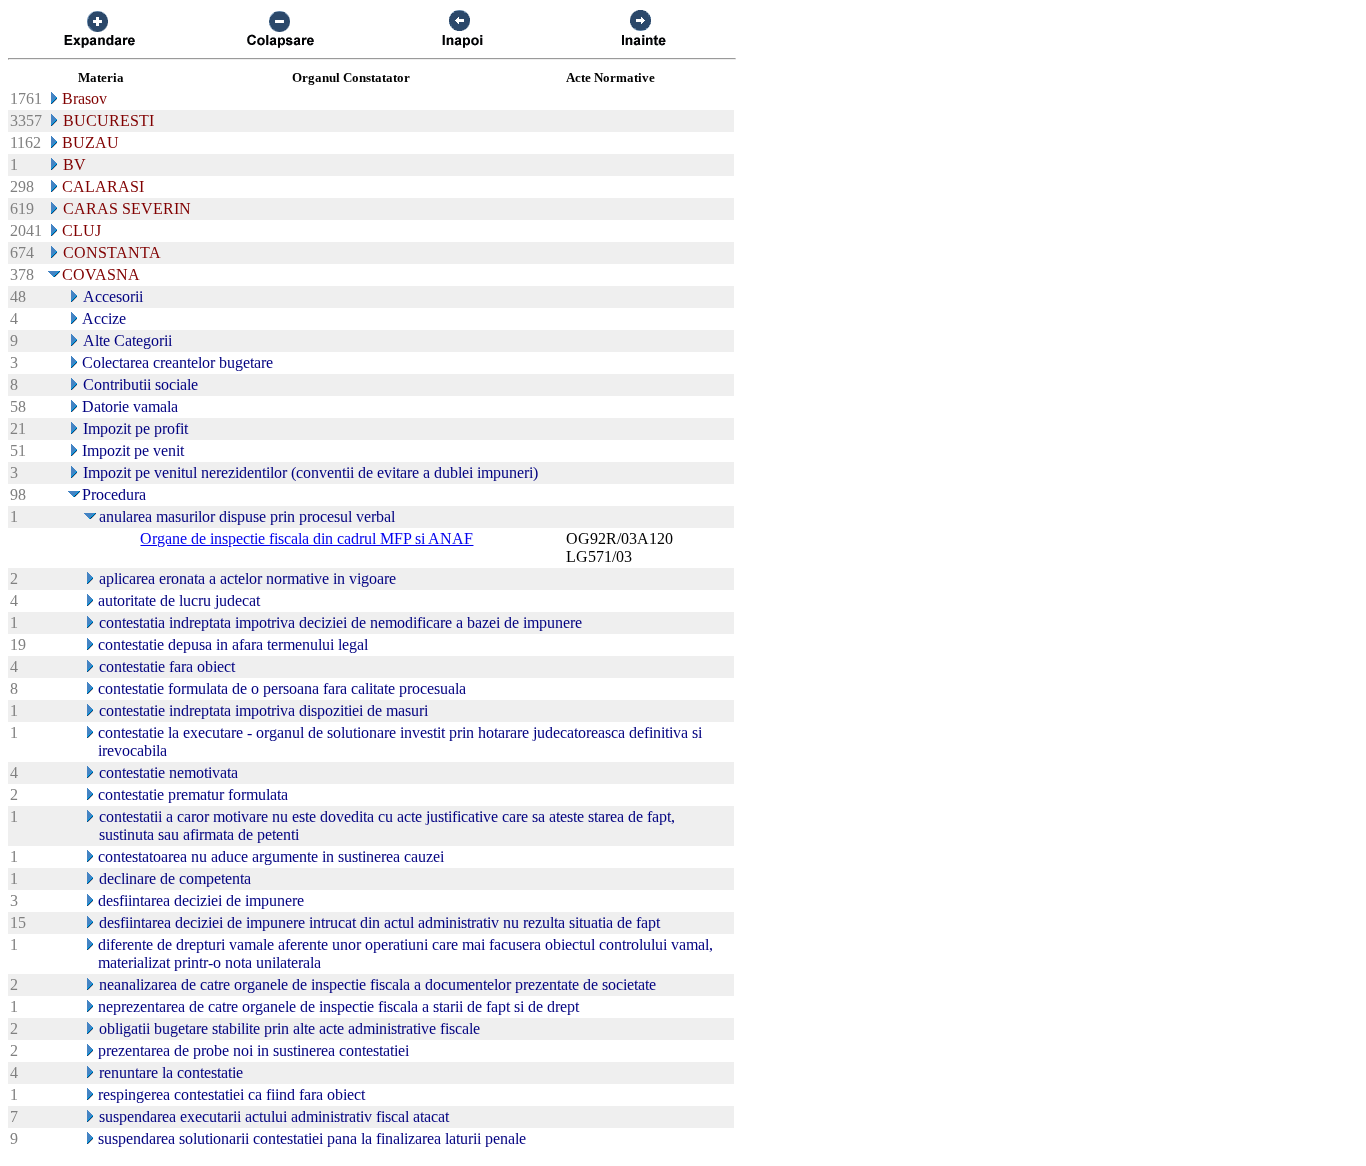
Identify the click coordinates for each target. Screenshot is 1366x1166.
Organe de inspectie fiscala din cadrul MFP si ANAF (306, 538)
